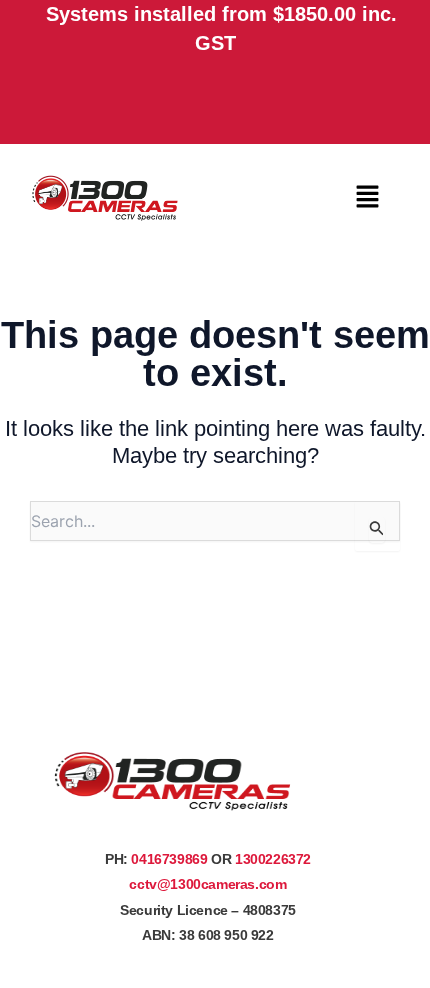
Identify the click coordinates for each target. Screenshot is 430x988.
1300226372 (273, 859)
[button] (367, 198)
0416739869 (169, 859)
